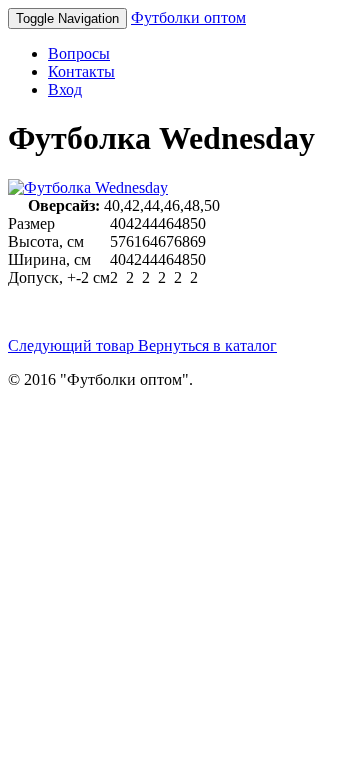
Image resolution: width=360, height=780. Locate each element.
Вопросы (79, 53)
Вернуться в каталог (207, 345)
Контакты (81, 71)
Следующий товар (73, 345)
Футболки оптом (188, 17)
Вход (65, 89)
